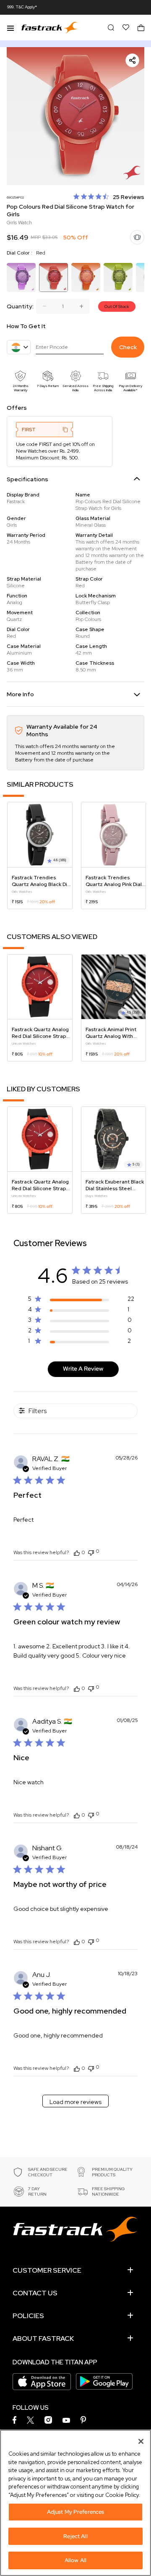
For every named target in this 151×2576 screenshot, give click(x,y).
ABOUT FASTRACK (43, 2339)
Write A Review (83, 1369)
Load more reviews (75, 2102)
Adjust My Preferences (76, 2512)
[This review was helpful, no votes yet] (77, 1552)
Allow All (75, 2560)
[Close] (141, 2441)
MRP (36, 237)
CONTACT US (35, 2293)
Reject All (75, 2536)
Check (128, 347)
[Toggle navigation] (10, 27)
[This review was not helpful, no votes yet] (91, 1552)
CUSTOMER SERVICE (47, 2270)
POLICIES (28, 2316)
